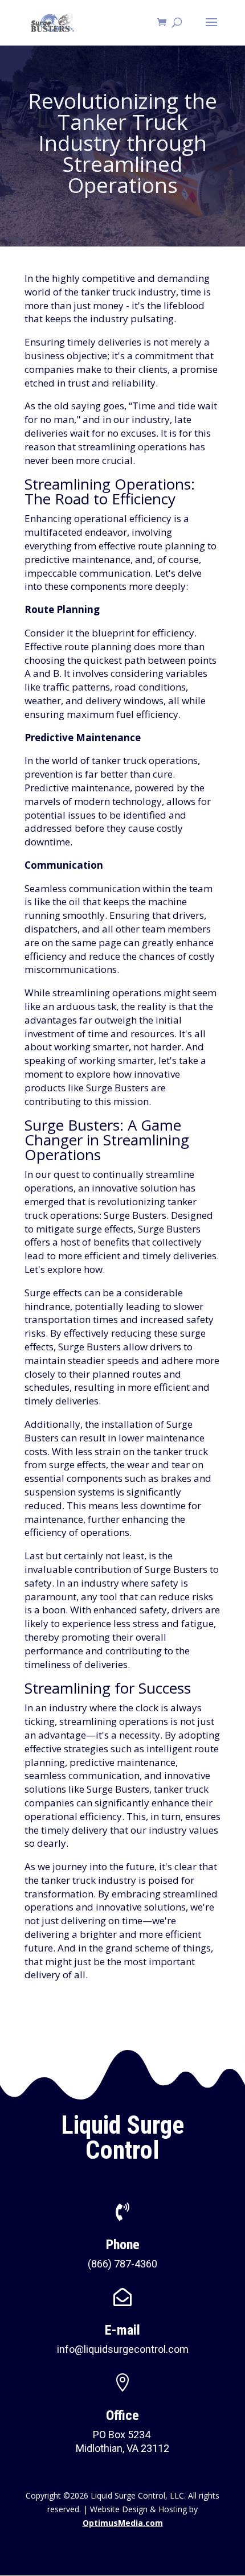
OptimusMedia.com (123, 2523)
